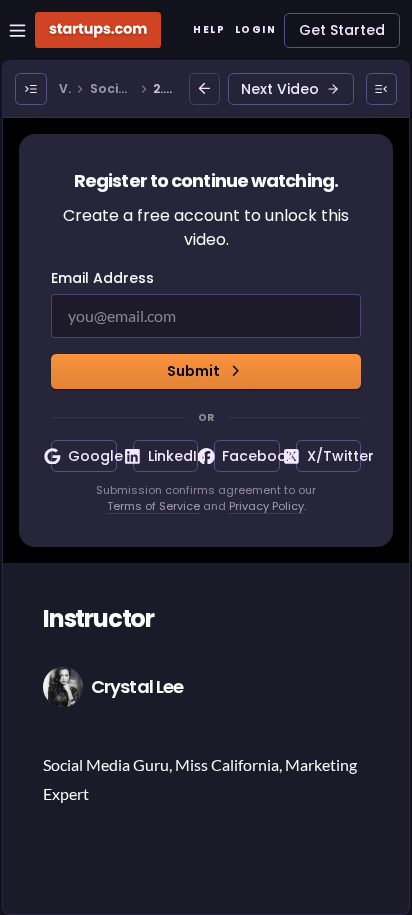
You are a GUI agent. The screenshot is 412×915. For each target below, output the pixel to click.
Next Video (280, 89)
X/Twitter (334, 456)
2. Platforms (163, 89)
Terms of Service (153, 506)
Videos (65, 89)
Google (92, 456)
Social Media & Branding (112, 89)
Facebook (250, 456)
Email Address (102, 278)
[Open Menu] (31, 89)
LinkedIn (173, 456)
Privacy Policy (266, 506)
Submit (193, 371)
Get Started (342, 30)
